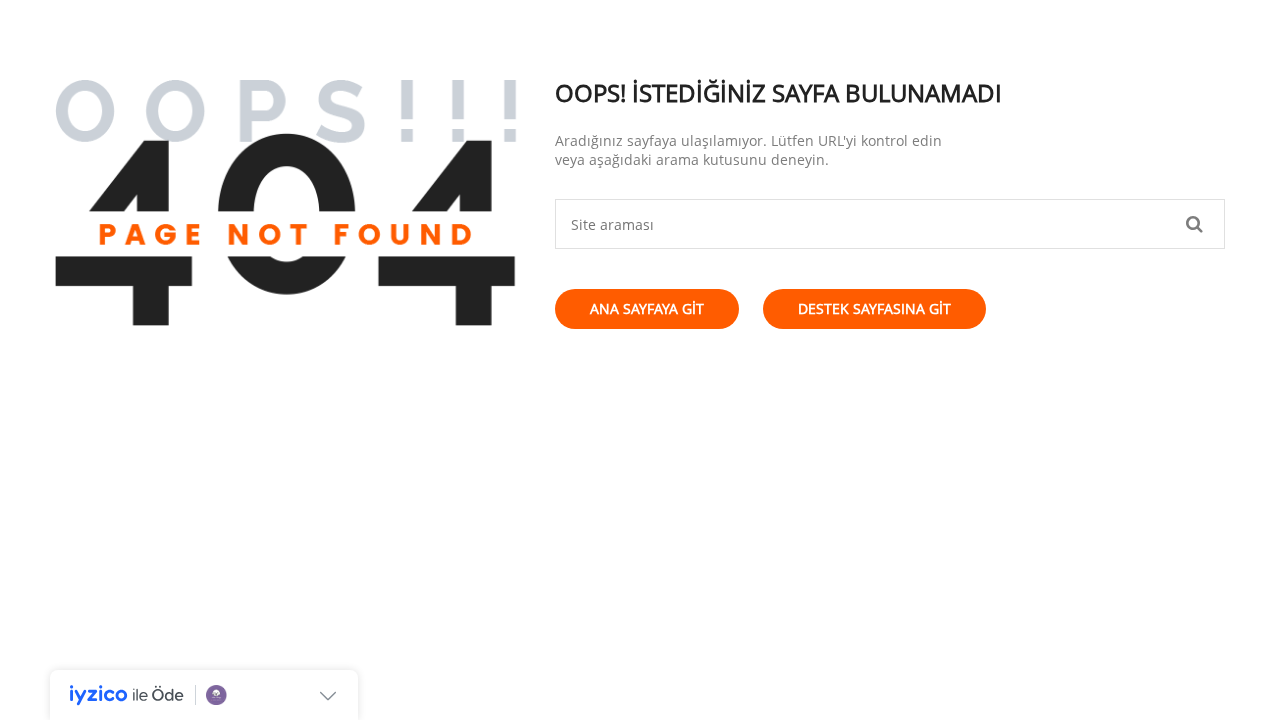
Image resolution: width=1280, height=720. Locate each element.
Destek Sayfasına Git (874, 308)
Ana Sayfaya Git (647, 308)
